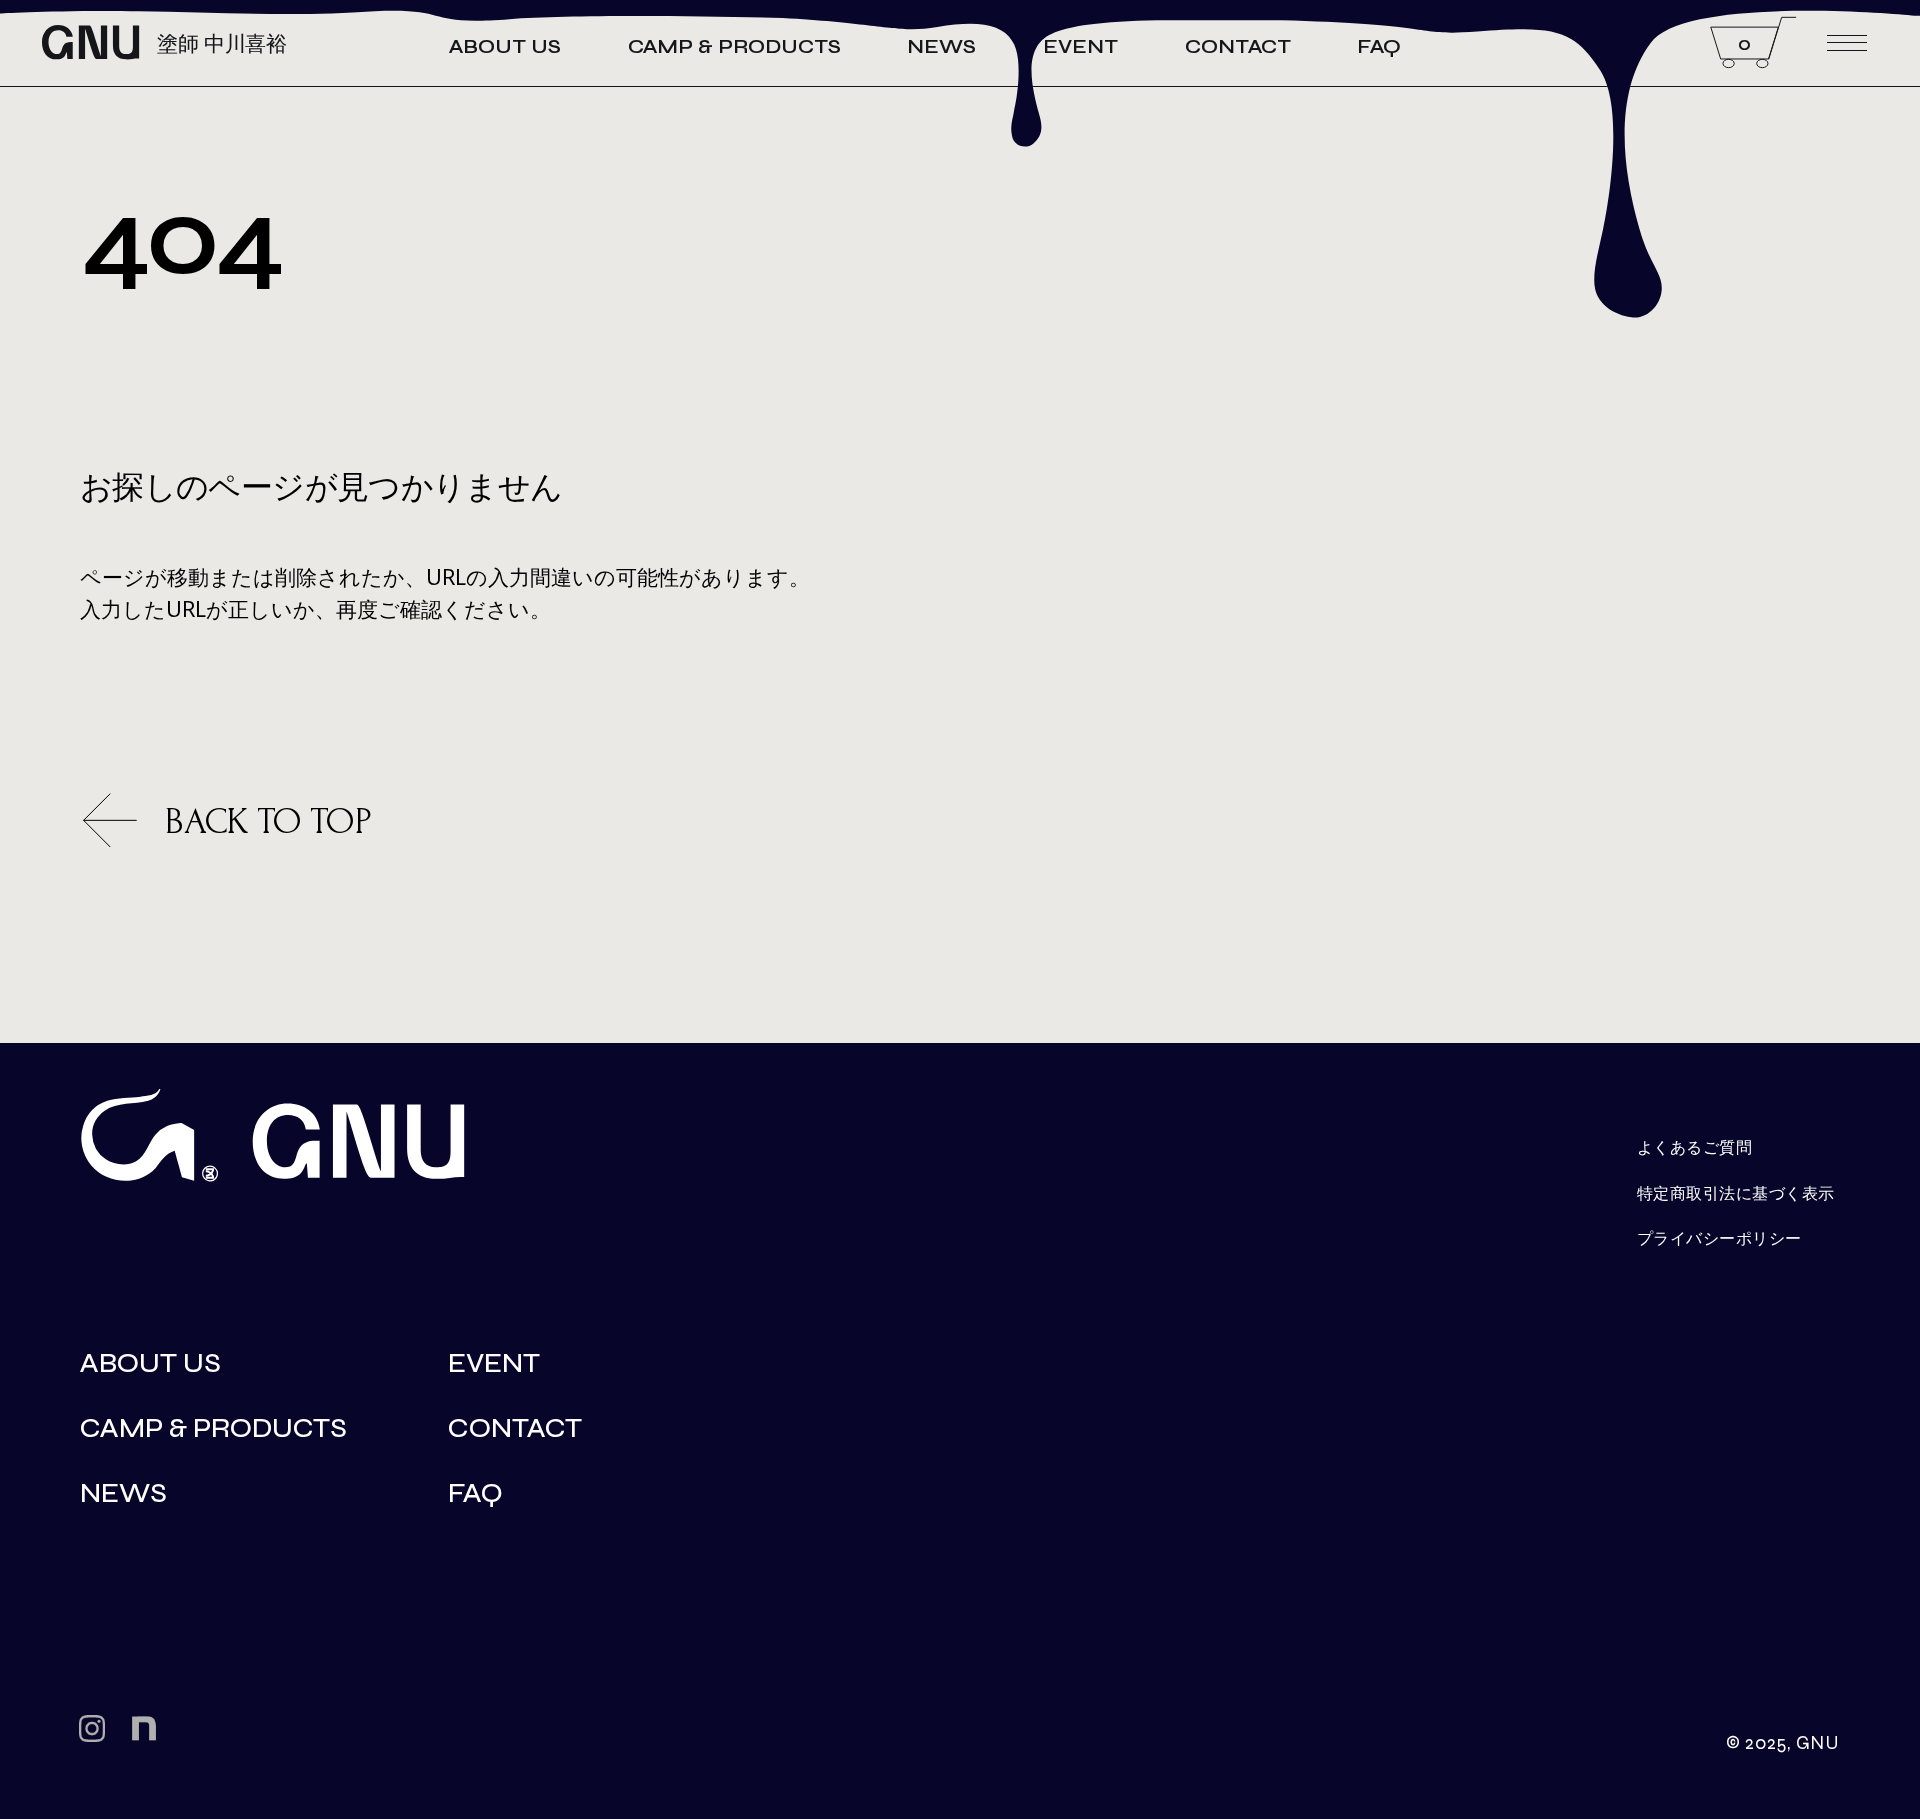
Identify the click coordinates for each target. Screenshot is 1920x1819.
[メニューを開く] (1847, 43)
